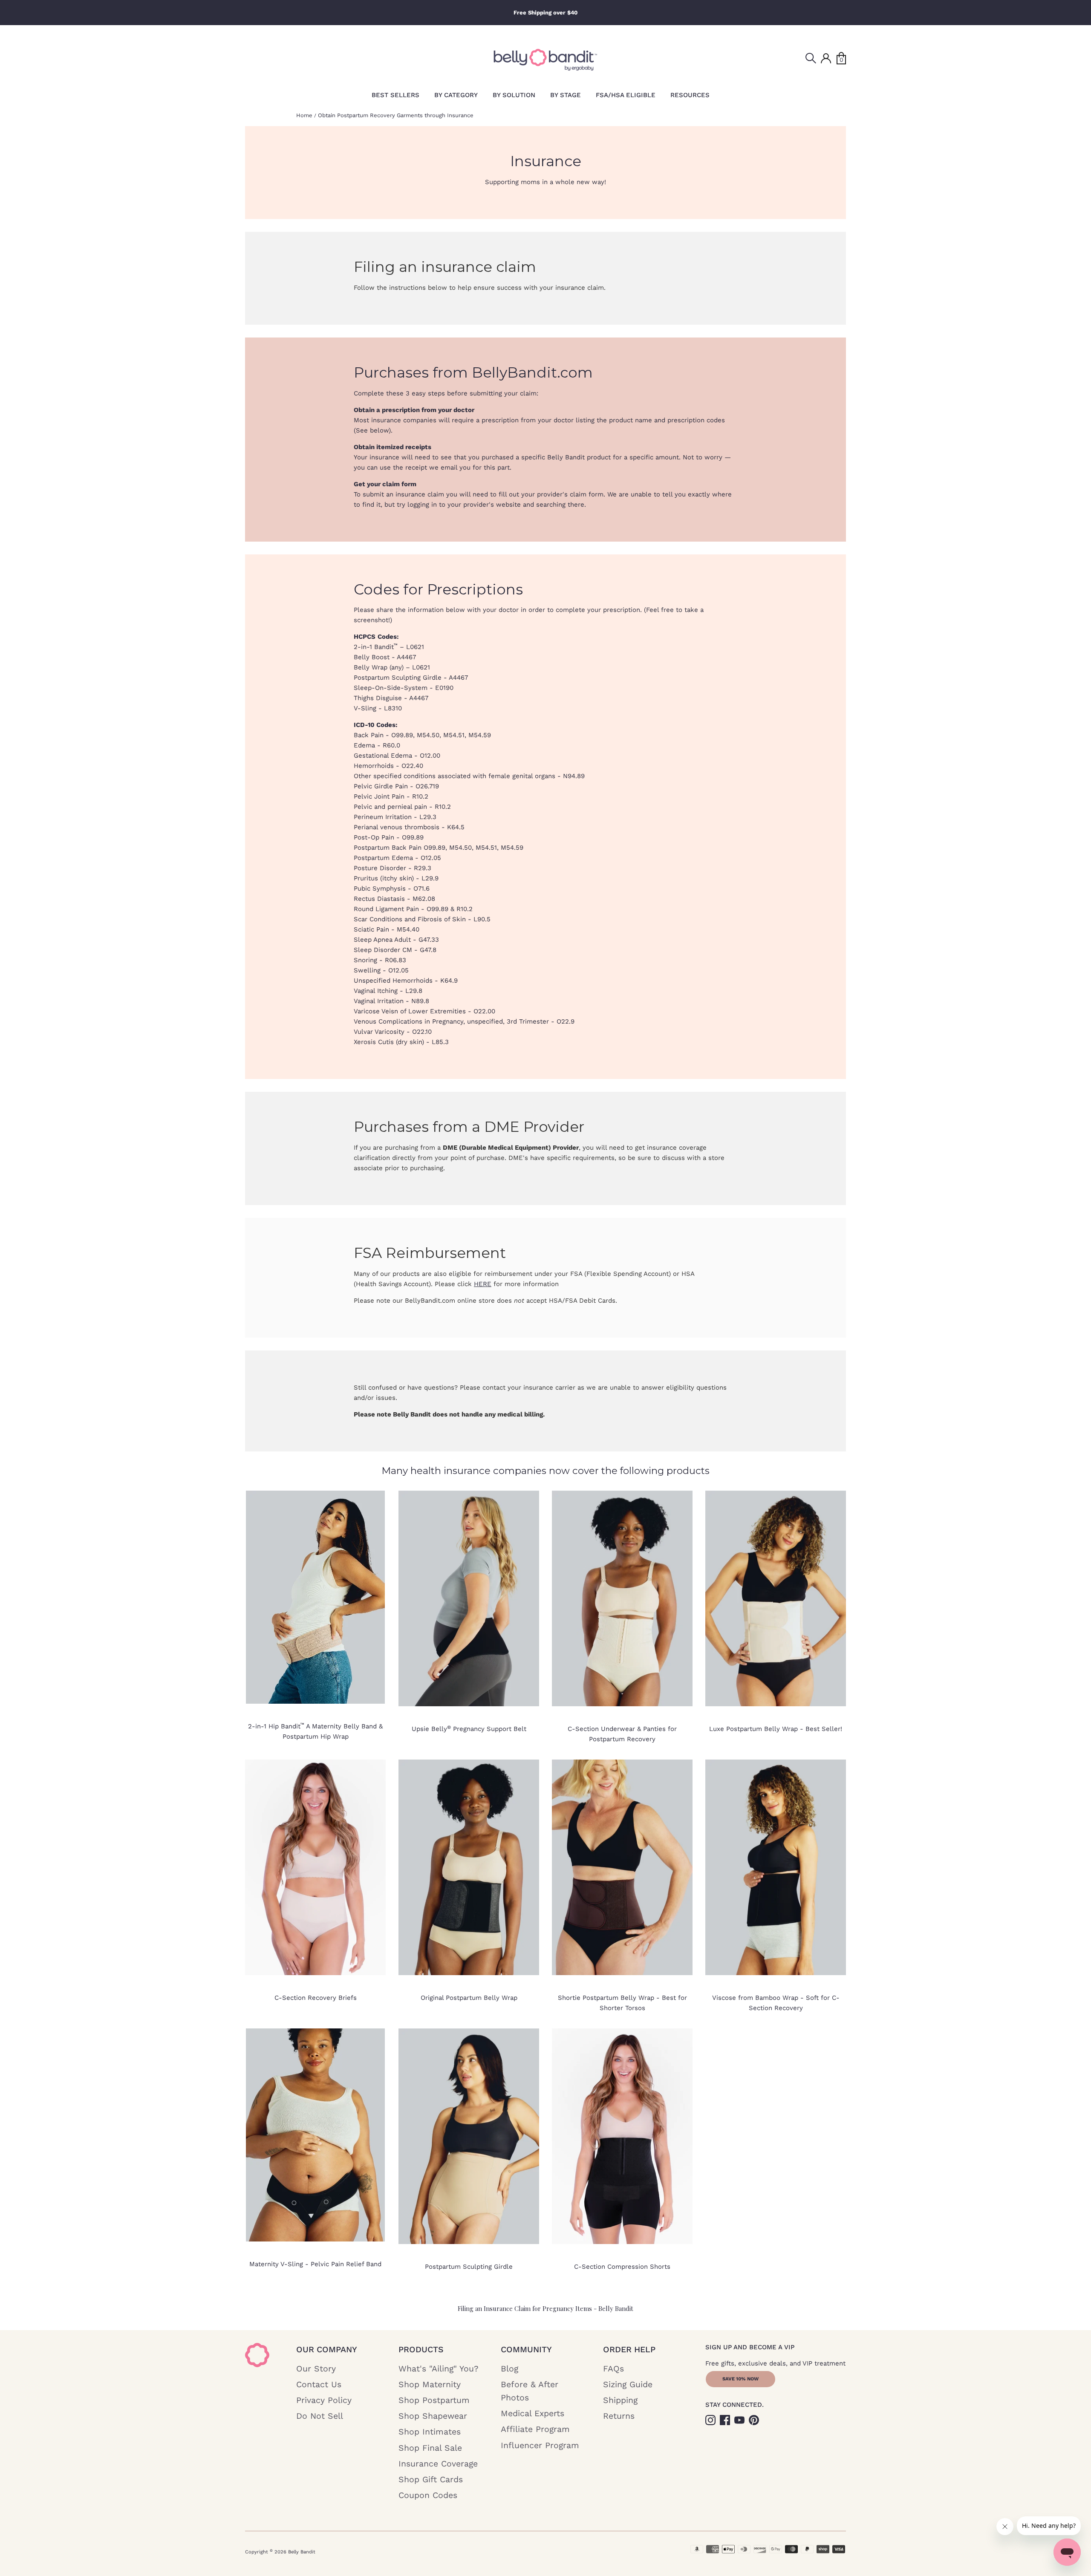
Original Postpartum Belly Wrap (469, 1998)
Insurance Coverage (438, 2464)
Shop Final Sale (430, 2448)
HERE (483, 1284)
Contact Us (319, 2384)
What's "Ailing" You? (439, 2369)
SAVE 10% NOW (740, 2379)
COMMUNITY (526, 2350)
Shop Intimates (430, 2432)
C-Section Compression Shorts (622, 2267)
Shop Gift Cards (431, 2479)
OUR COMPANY (327, 2350)
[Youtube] (740, 2419)
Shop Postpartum (434, 2400)
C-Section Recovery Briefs (316, 1998)
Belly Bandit (302, 2552)
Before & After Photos (530, 2391)
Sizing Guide (628, 2384)
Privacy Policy (324, 2400)
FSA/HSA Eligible (626, 95)
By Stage (566, 95)
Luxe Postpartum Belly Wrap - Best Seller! (776, 1729)
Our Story (316, 2369)
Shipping (620, 2400)
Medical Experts (533, 2413)
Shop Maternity (430, 2384)
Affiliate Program (535, 2429)
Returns (619, 2416)
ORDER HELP (629, 2350)
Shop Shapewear (433, 2416)
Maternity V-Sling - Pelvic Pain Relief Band (315, 2264)
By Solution (514, 95)
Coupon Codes (428, 2495)
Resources (690, 95)
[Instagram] (711, 2419)
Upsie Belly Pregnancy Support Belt (469, 1729)
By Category (456, 95)
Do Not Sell (320, 2416)
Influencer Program (540, 2445)
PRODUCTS (421, 2350)
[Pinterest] (755, 2419)
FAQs (613, 2369)
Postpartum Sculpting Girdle (469, 2267)
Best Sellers (395, 95)
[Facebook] (726, 2419)
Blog (509, 2369)
